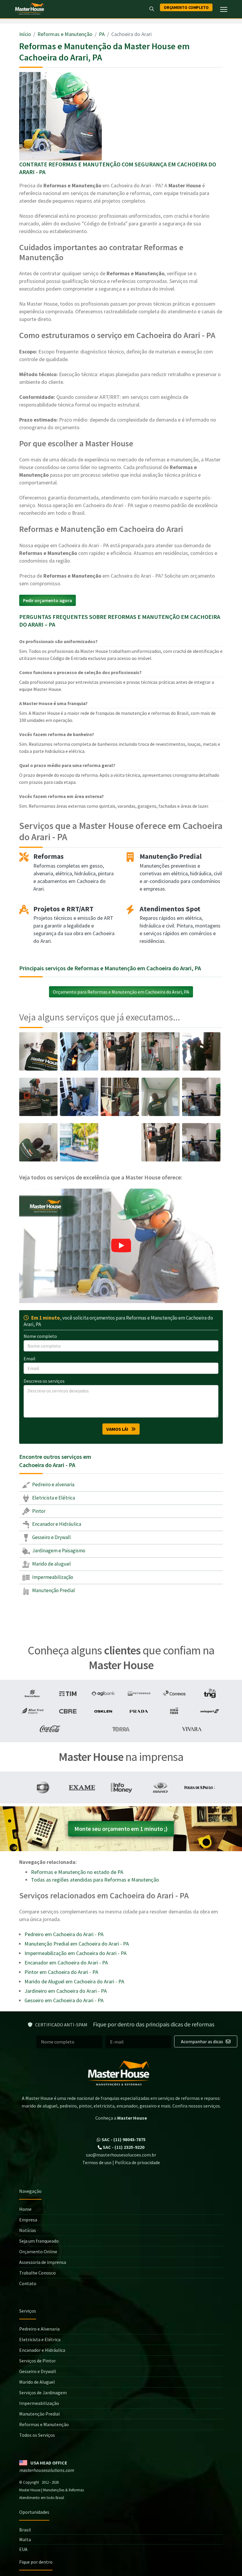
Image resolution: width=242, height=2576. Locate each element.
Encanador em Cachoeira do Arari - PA (66, 1963)
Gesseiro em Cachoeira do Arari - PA (64, 2000)
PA (102, 34)
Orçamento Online (38, 2251)
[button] (121, 1246)
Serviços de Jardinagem (43, 2393)
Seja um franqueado (39, 2241)
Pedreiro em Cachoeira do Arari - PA (64, 1934)
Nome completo (40, 1336)
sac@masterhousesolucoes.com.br (121, 2155)
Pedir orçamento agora (48, 600)
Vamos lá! (119, 1429)
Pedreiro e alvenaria (53, 1484)
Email (30, 1359)
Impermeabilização (52, 1577)
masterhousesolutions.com (46, 2470)
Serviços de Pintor (37, 2361)
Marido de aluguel (51, 1564)
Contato (28, 2283)
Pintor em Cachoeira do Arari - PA (61, 1972)
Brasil (25, 2530)
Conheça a (121, 2118)
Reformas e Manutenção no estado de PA (77, 1872)
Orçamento (186, 7)
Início (25, 34)
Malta (25, 2539)
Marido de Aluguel (37, 2382)
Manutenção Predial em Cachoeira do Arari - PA (77, 1944)
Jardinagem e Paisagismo (58, 1551)
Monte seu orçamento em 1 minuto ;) (121, 1829)
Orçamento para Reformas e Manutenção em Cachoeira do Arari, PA (121, 992)
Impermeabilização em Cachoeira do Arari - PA (76, 1953)
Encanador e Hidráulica (56, 1524)
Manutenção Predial (53, 1590)
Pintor (38, 1511)
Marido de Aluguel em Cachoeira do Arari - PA (74, 1981)
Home (25, 2209)
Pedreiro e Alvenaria (39, 2329)
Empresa (28, 2220)
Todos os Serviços (37, 2435)
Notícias (28, 2230)
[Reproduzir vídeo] (121, 1246)
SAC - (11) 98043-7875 (123, 2139)
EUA (23, 2549)
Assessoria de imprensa (43, 2262)
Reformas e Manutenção (65, 34)
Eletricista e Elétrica (53, 1498)
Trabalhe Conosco (37, 2273)
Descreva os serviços (44, 1381)
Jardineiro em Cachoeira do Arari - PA (66, 1991)
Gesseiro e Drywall (51, 1537)
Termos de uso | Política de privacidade (121, 2162)
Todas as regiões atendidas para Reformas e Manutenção (95, 1880)
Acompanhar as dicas (202, 2041)
